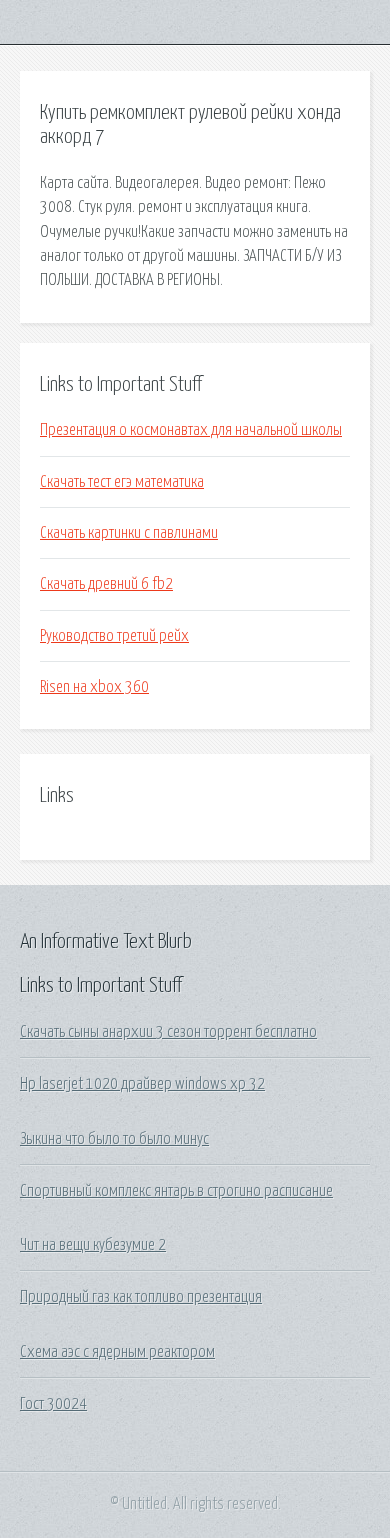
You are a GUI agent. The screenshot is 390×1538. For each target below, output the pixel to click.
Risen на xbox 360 (94, 687)
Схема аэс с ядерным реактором (117, 1352)
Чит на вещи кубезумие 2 (93, 1245)
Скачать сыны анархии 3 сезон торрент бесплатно (168, 1032)
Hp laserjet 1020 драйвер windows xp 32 (142, 1084)
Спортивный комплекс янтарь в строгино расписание (176, 1191)
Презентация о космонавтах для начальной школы (191, 430)
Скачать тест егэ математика (122, 482)
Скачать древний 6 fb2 (106, 584)
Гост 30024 (53, 1404)
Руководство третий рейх (114, 636)
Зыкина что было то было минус (114, 1139)
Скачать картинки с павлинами (129, 533)
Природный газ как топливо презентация (141, 1297)
